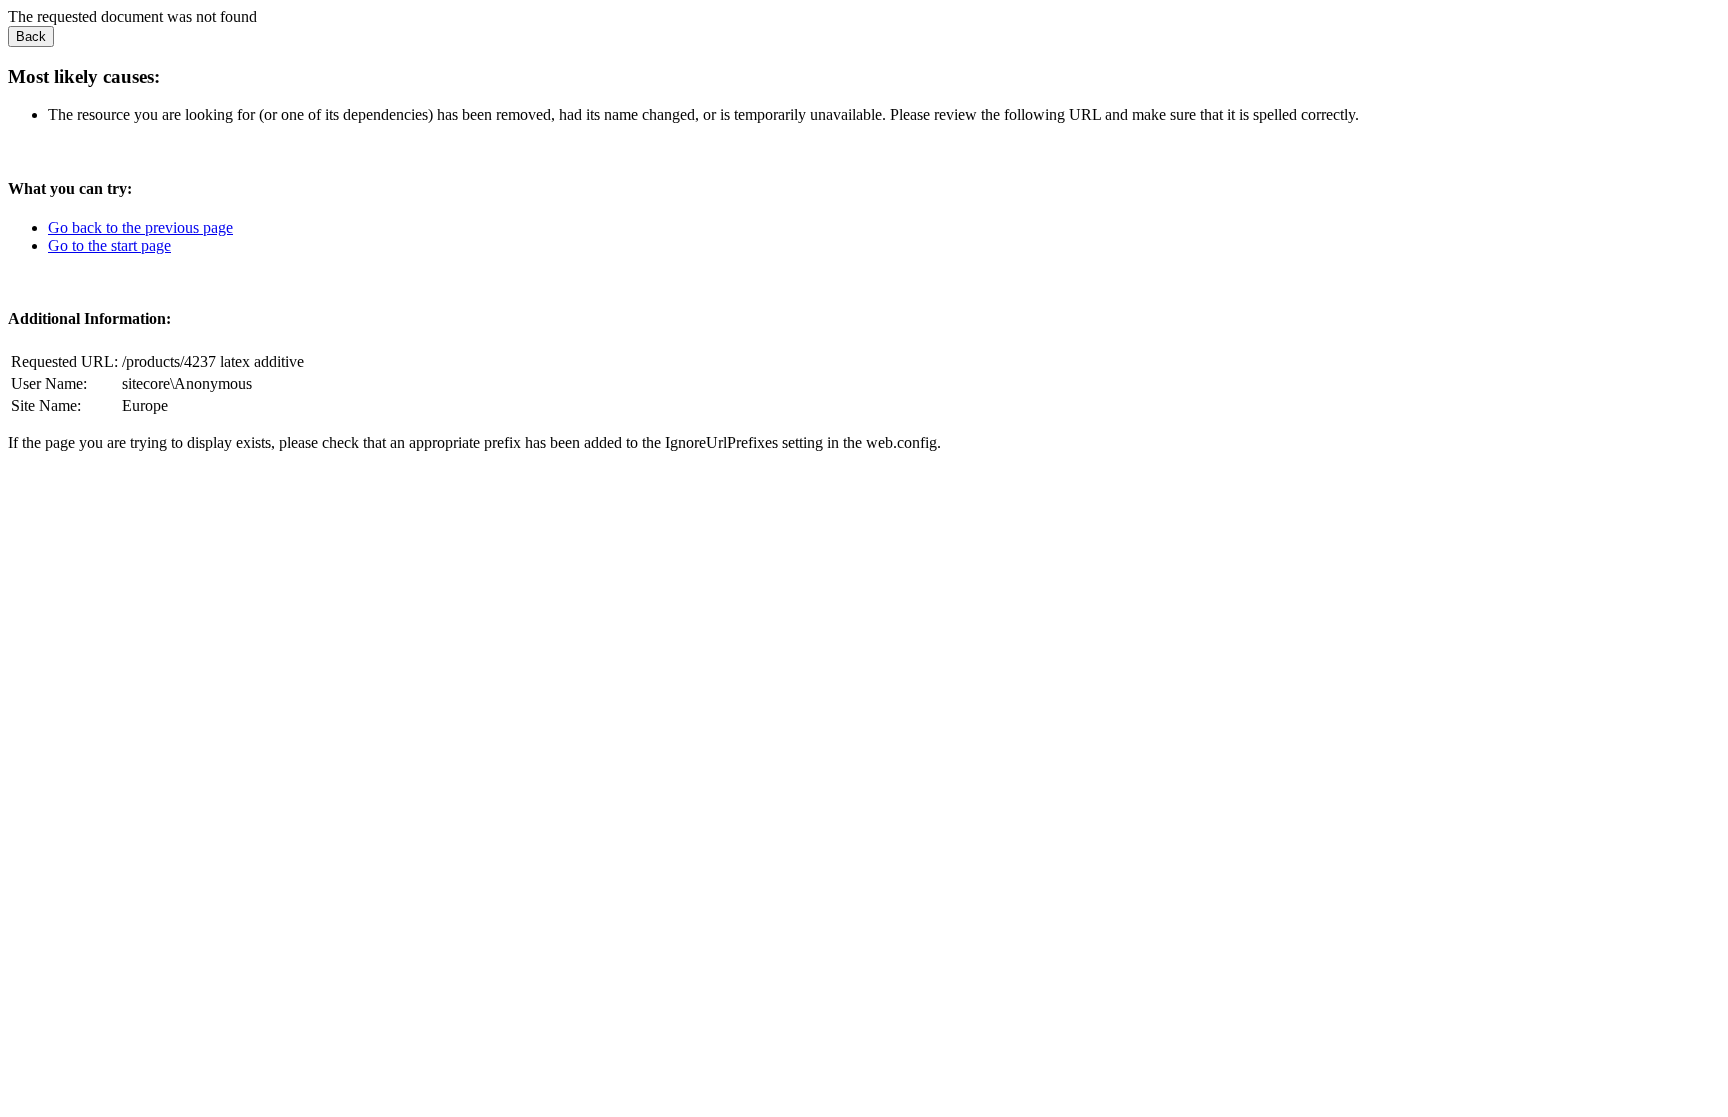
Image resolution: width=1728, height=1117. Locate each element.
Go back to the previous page (140, 227)
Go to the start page (109, 245)
